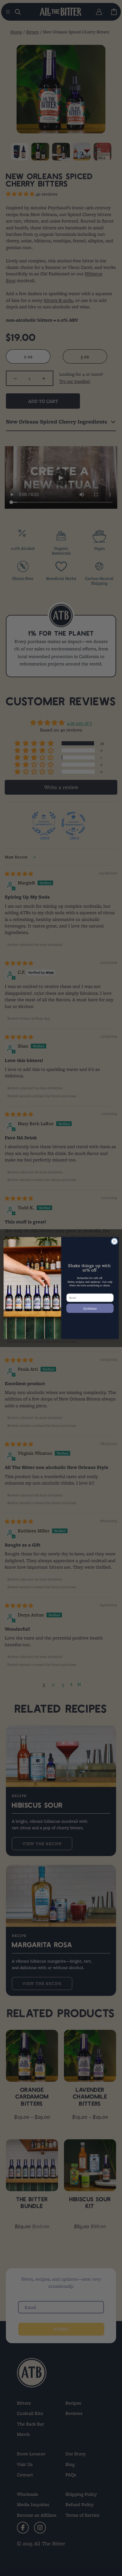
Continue (90, 1308)
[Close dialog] (114, 1241)
